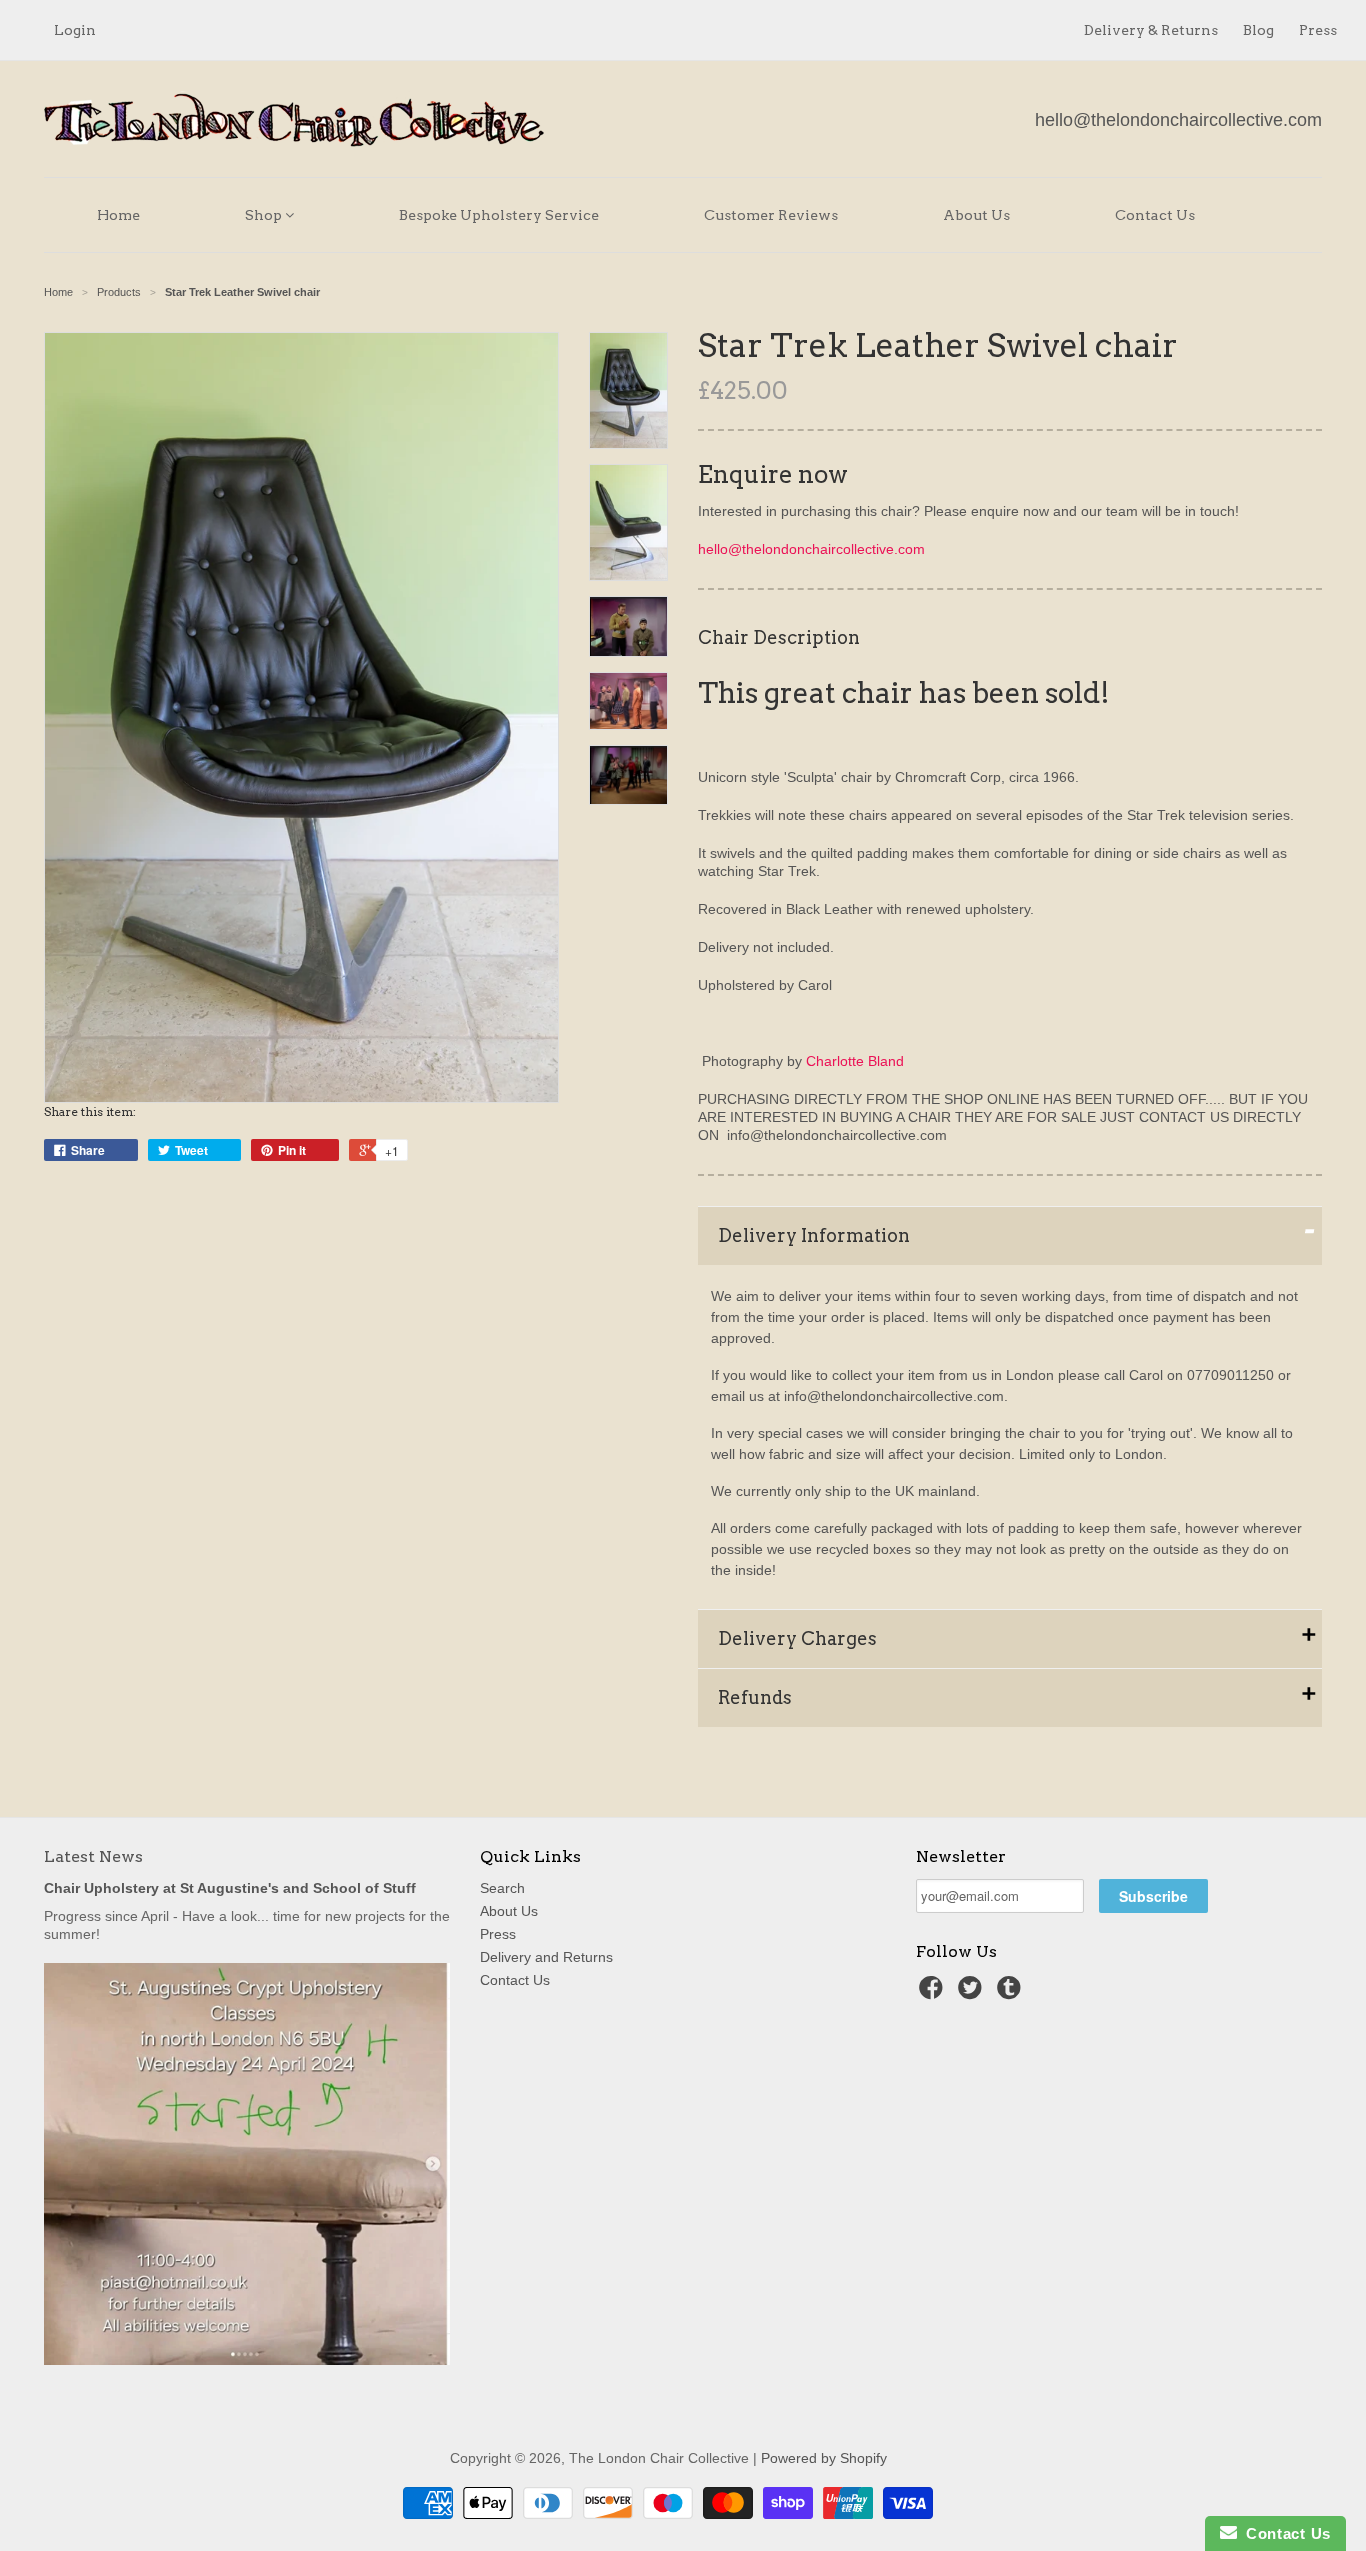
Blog (1258, 30)
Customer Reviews (771, 215)
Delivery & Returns (1151, 30)
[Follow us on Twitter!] (973, 1993)
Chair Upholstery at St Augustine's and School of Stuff (230, 1888)
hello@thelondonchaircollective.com (1178, 120)
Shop (265, 215)
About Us (976, 215)
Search (502, 1888)
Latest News (93, 1856)
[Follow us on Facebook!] (934, 1993)
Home (118, 215)
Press (1318, 30)
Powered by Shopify (824, 2458)
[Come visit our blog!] (1012, 1993)
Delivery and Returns (546, 1957)
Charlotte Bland (855, 1061)
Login (75, 30)
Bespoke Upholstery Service (499, 215)
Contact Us (1155, 215)
